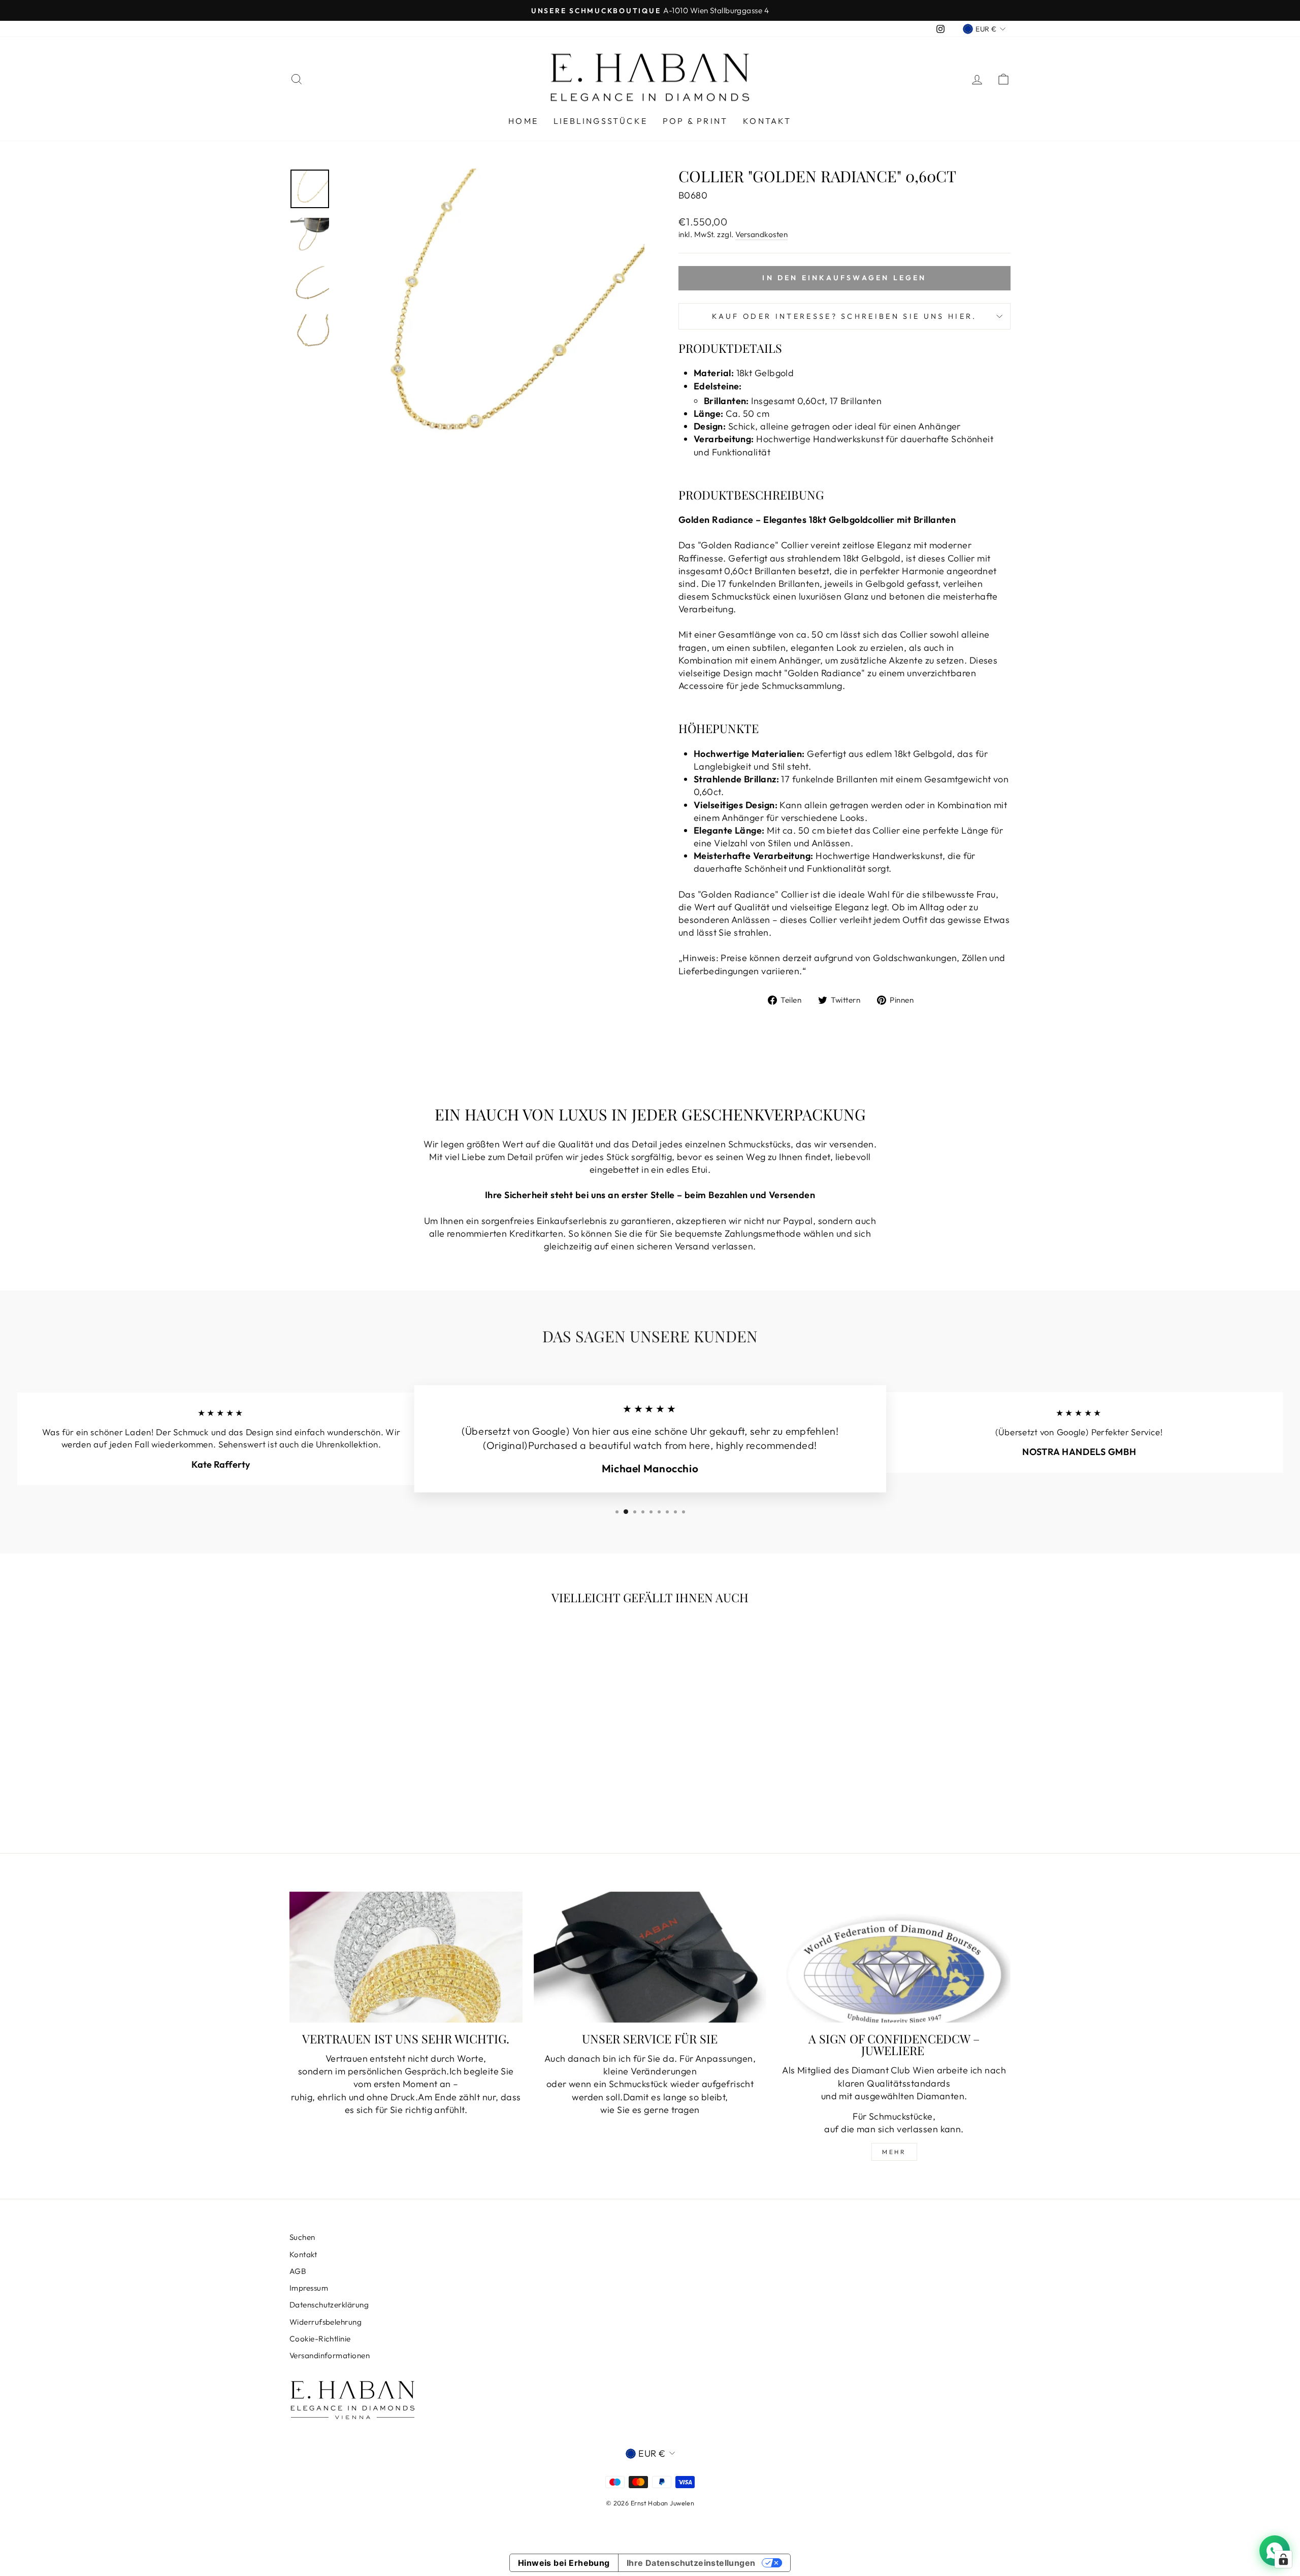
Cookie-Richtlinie (320, 2339)
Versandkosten (761, 234)
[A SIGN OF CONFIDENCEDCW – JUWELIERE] (894, 1957)
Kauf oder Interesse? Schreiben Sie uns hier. (844, 316)
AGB (298, 2271)
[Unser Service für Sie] (650, 1957)
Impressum (309, 2288)
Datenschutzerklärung (329, 2305)
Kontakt (767, 121)
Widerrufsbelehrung (326, 2322)
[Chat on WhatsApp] (1275, 2551)
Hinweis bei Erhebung (564, 2563)
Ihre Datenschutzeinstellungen (691, 2563)
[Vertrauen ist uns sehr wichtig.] (406, 1957)
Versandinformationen (330, 2355)
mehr (894, 2152)
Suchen (302, 2237)
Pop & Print (695, 121)
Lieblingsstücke (600, 121)
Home (523, 121)
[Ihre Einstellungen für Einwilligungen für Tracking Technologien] (1283, 2559)
